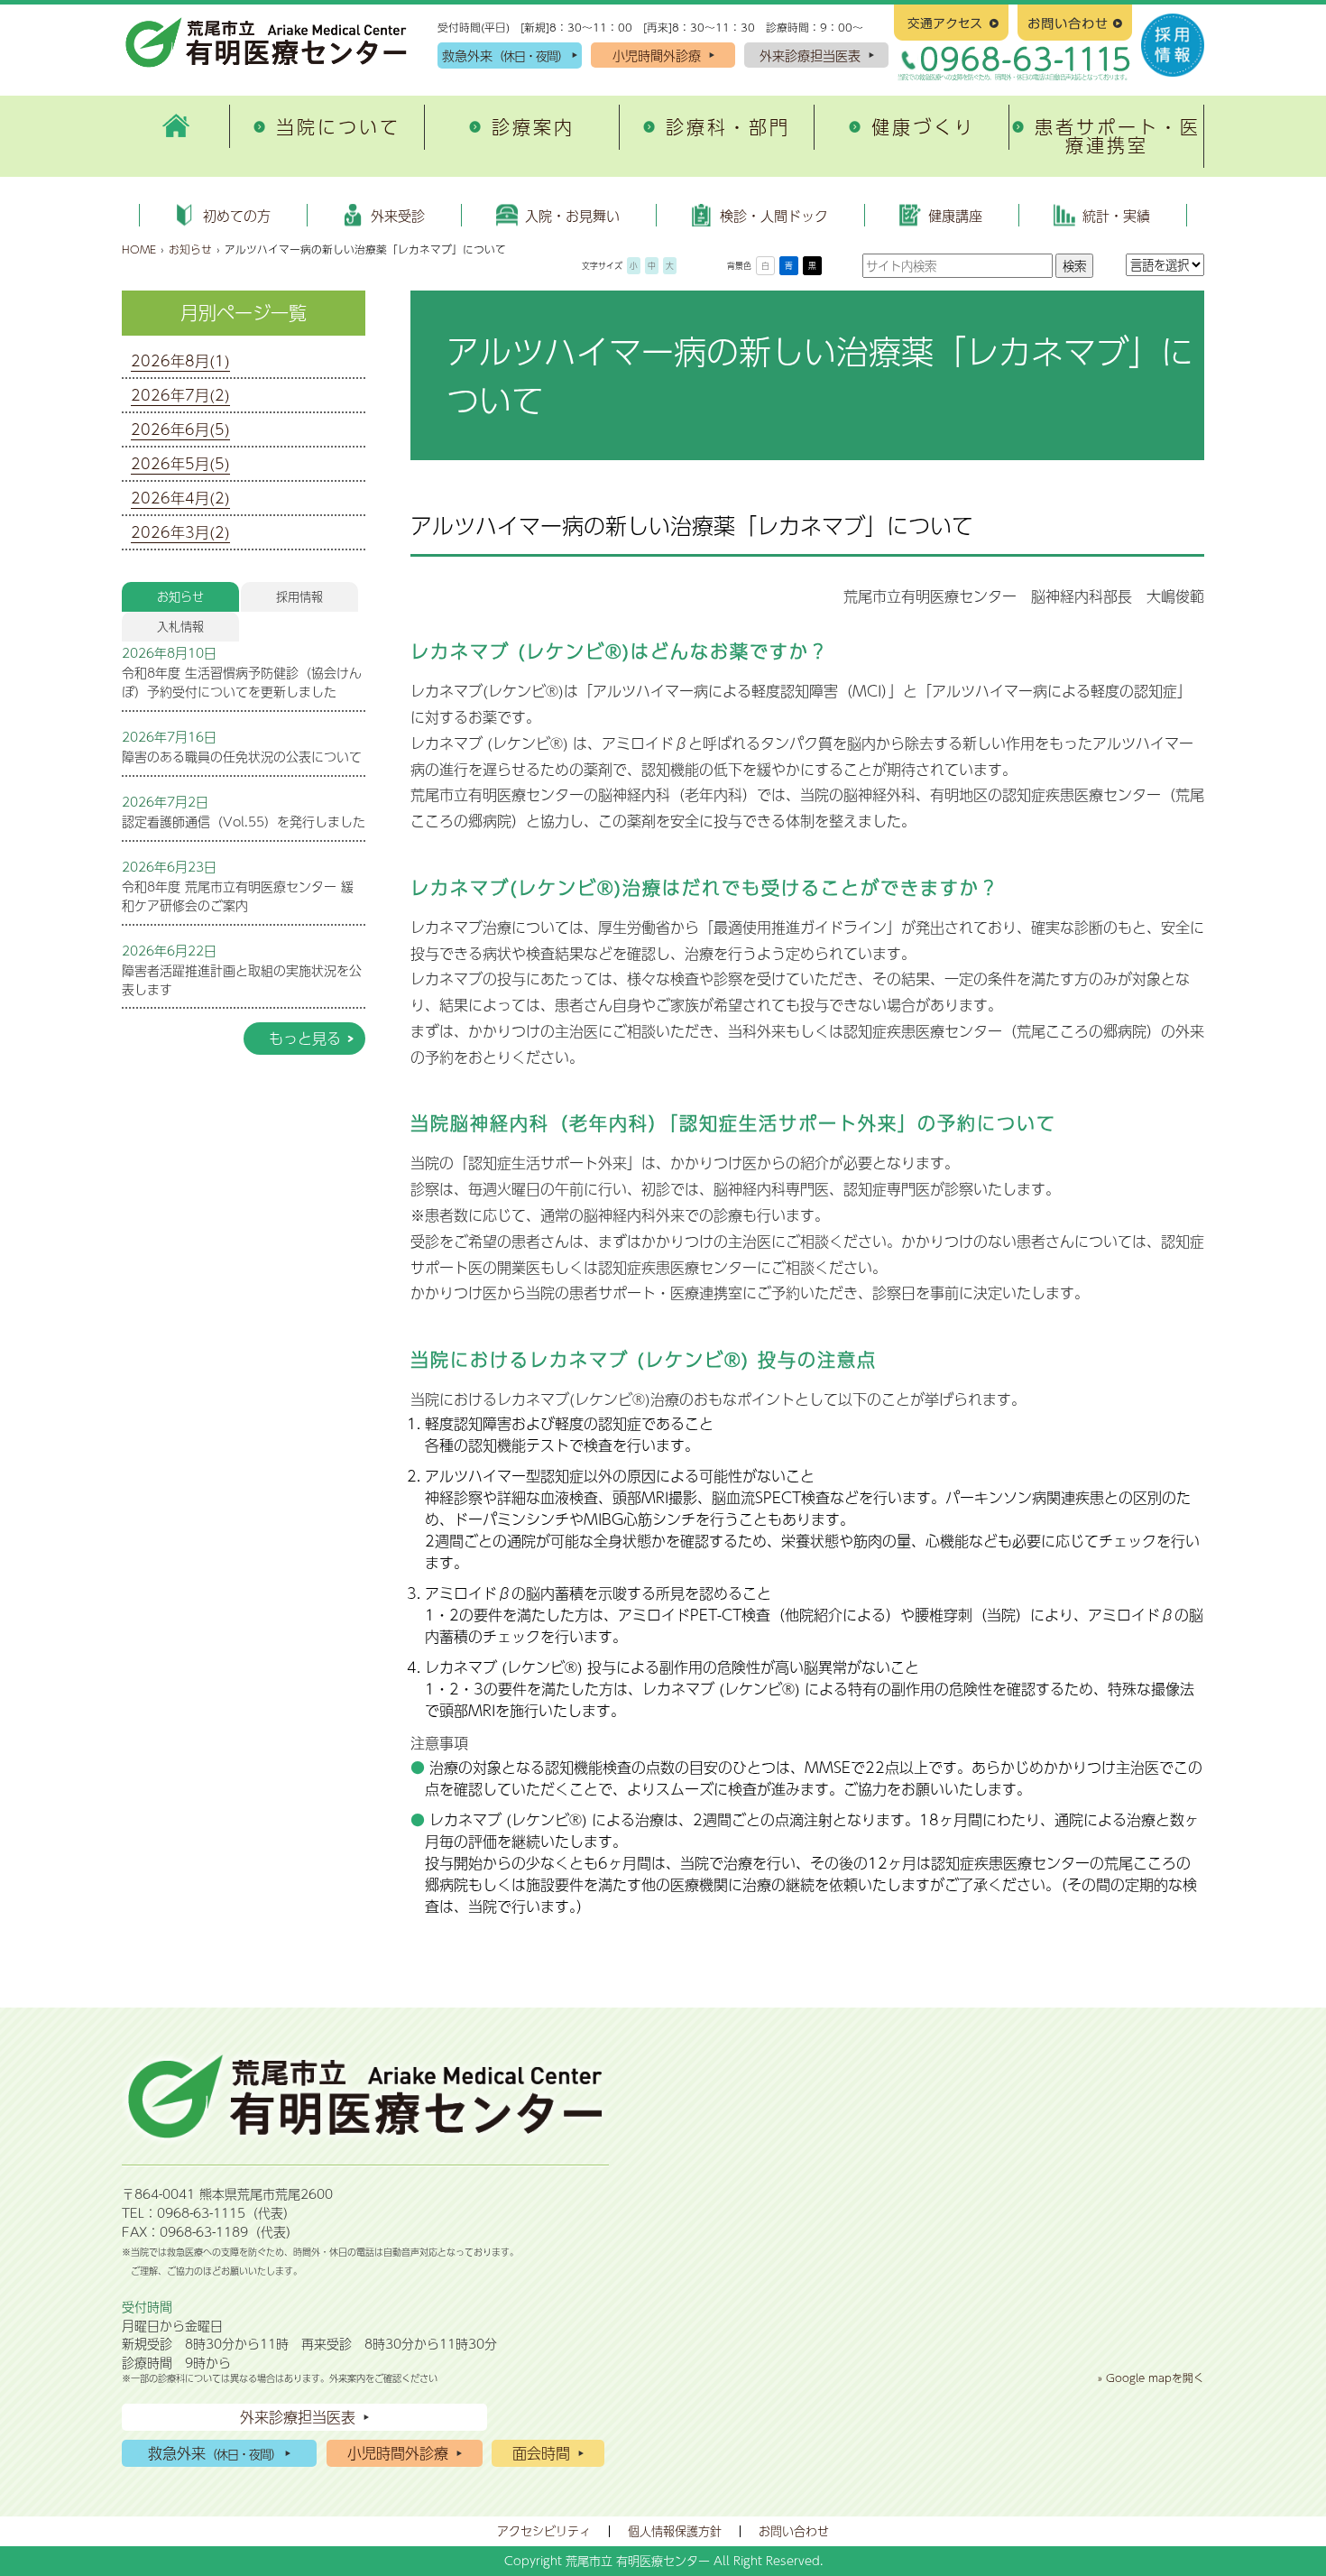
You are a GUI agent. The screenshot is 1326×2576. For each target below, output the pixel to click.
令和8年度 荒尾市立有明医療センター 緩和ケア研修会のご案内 (238, 896)
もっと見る (305, 1038)
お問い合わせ (794, 2531)
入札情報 (180, 626)
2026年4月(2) (180, 498)
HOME (139, 249)
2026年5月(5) (180, 463)
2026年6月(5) (180, 429)
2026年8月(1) (180, 360)
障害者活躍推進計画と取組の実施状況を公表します (242, 979)
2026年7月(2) (180, 395)
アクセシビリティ (544, 2531)
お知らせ (190, 249)
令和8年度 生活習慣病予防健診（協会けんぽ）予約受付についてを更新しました (242, 682)
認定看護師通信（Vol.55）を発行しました (244, 821)
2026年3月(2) (180, 532)
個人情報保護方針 (675, 2531)
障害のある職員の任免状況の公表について (242, 756)
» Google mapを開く (1151, 2377)
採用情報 (299, 596)
